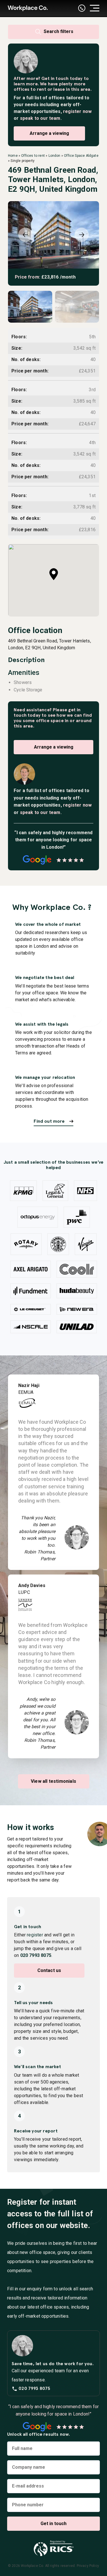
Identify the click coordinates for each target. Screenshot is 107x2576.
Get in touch (55, 78)
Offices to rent (33, 156)
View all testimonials (53, 1781)
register (35, 1935)
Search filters (58, 31)
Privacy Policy (88, 2566)
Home (13, 156)
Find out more (49, 1121)
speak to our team (40, 118)
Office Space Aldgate (81, 156)
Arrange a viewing (49, 133)
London (54, 156)
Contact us (49, 1970)
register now (77, 111)
